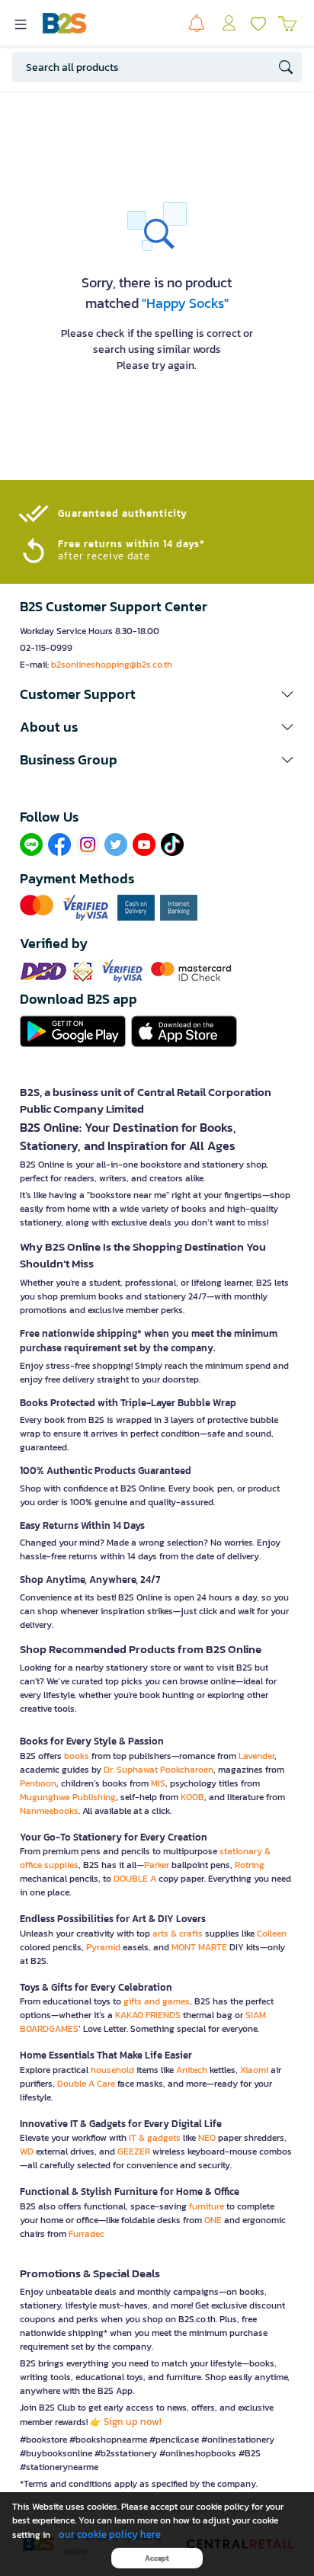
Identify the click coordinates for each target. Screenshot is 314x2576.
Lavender (256, 1756)
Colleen (272, 1934)
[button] (157, 694)
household (112, 2070)
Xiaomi (254, 2070)
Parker (157, 1865)
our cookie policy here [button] (110, 2534)
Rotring (250, 1865)
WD (27, 2151)
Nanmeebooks (49, 1811)
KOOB (192, 1797)
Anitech (192, 2070)
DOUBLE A (135, 1879)
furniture (207, 2206)
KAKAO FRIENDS (148, 2015)
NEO (207, 2138)
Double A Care (86, 2084)
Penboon (38, 1783)
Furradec (87, 2234)
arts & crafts (178, 1934)
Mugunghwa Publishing (68, 1797)
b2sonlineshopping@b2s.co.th (112, 665)
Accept (157, 2558)
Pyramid (103, 1947)
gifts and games (157, 2001)
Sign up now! (133, 2422)
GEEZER (134, 2151)
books (77, 1756)
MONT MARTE (199, 1947)
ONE (213, 2220)
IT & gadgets (155, 2138)
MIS (158, 1783)
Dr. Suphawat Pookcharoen (159, 1770)
